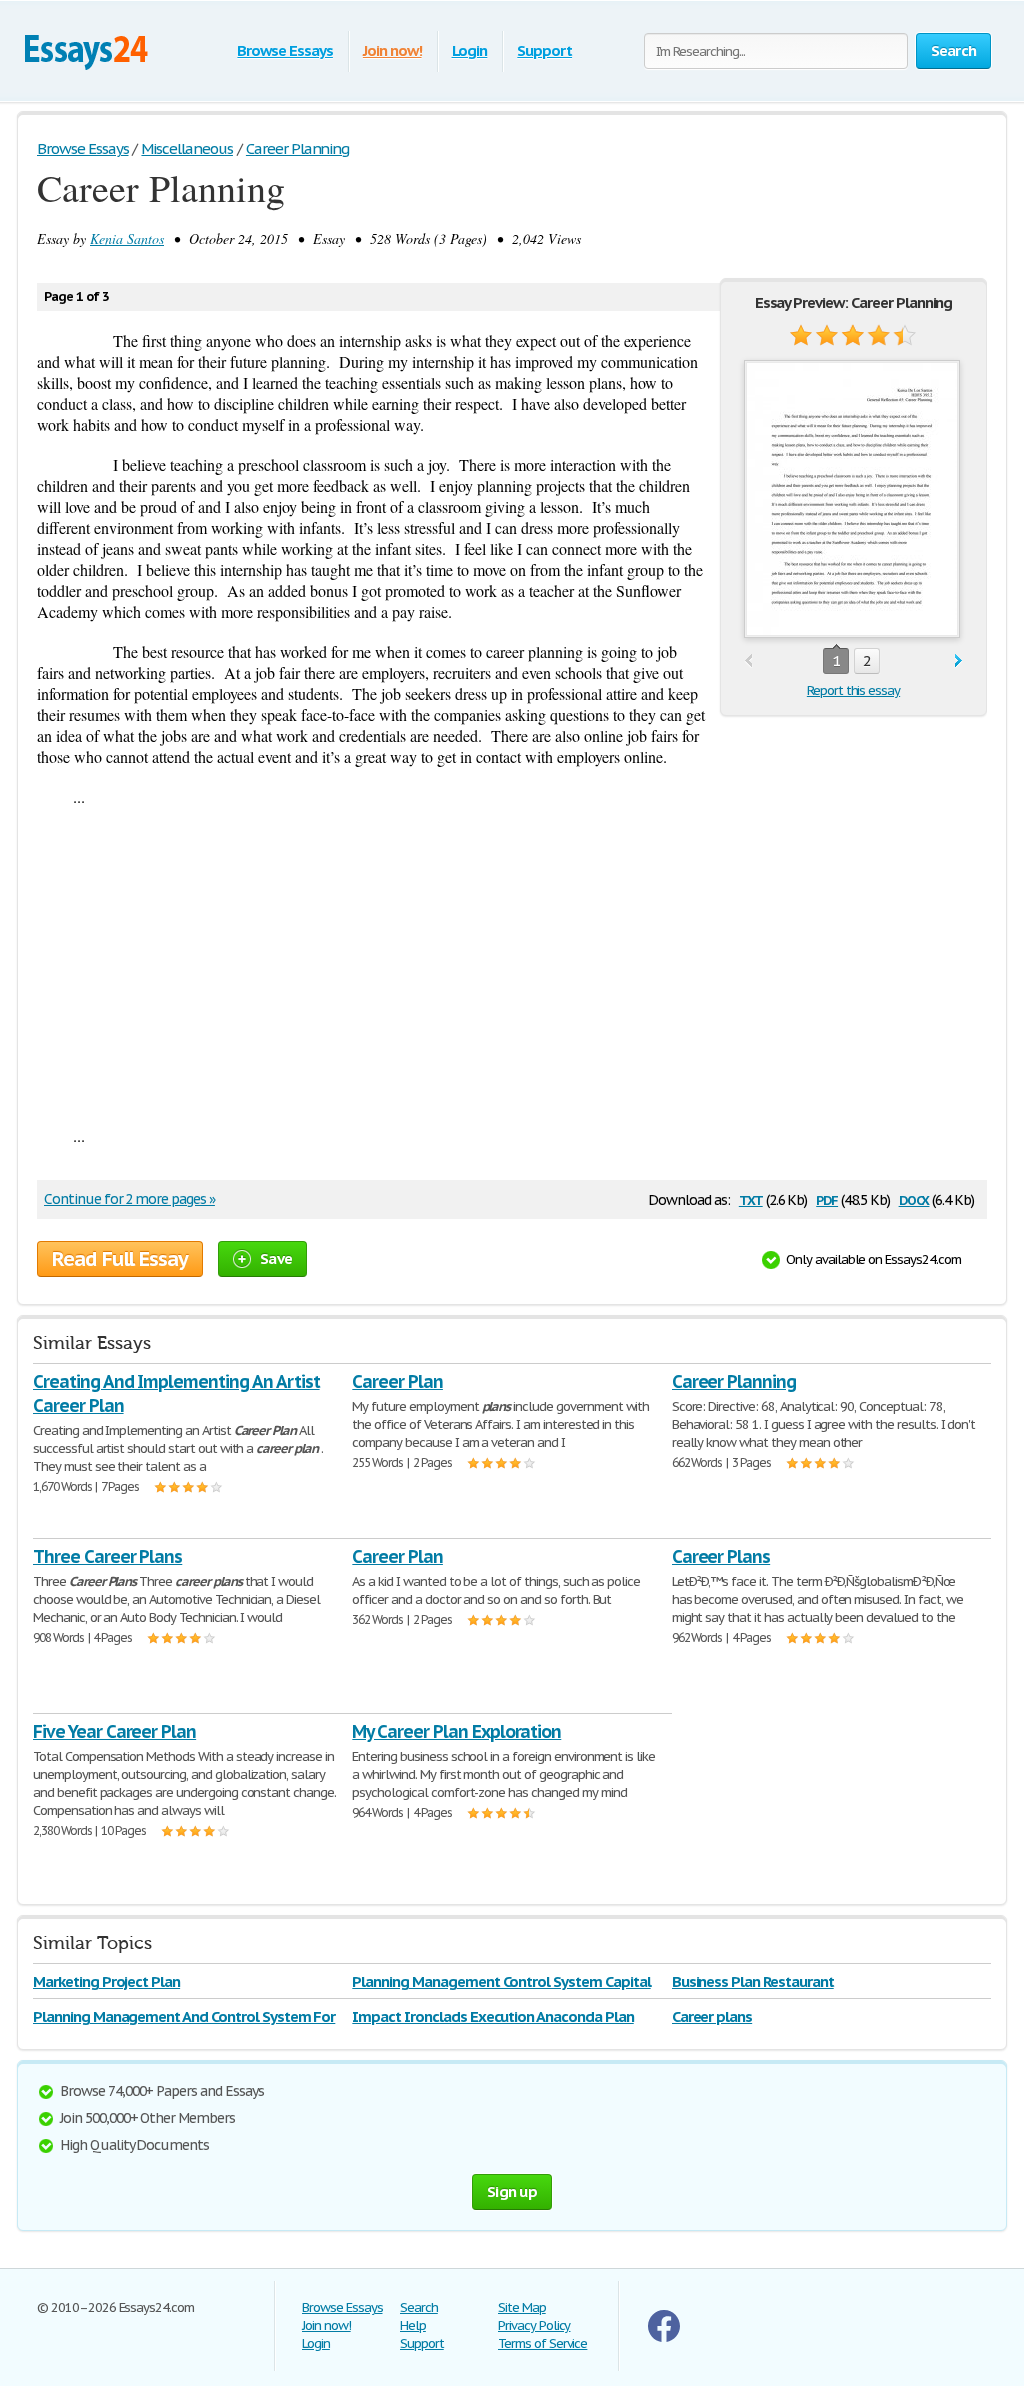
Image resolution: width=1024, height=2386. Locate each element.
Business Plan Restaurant (753, 1981)
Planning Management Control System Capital (501, 1981)
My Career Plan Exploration (456, 1731)
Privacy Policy (534, 2325)
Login (470, 50)
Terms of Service (542, 2343)
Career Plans (721, 1556)
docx (914, 1198)
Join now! (392, 50)
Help (413, 2325)
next (958, 661)
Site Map (522, 2307)
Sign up (512, 2191)
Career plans (712, 2016)
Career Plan (397, 1381)
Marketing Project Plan (106, 1981)
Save (276, 1258)
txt (751, 1198)
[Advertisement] (512, 966)
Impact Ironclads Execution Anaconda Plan (492, 2016)
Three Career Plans (107, 1556)
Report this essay (853, 690)
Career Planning (734, 1381)
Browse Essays (284, 50)
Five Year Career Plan (114, 1731)
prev (748, 661)
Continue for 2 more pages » (129, 1199)
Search (419, 2307)
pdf (827, 1198)
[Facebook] (664, 2337)
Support (544, 50)
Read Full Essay (120, 1259)
